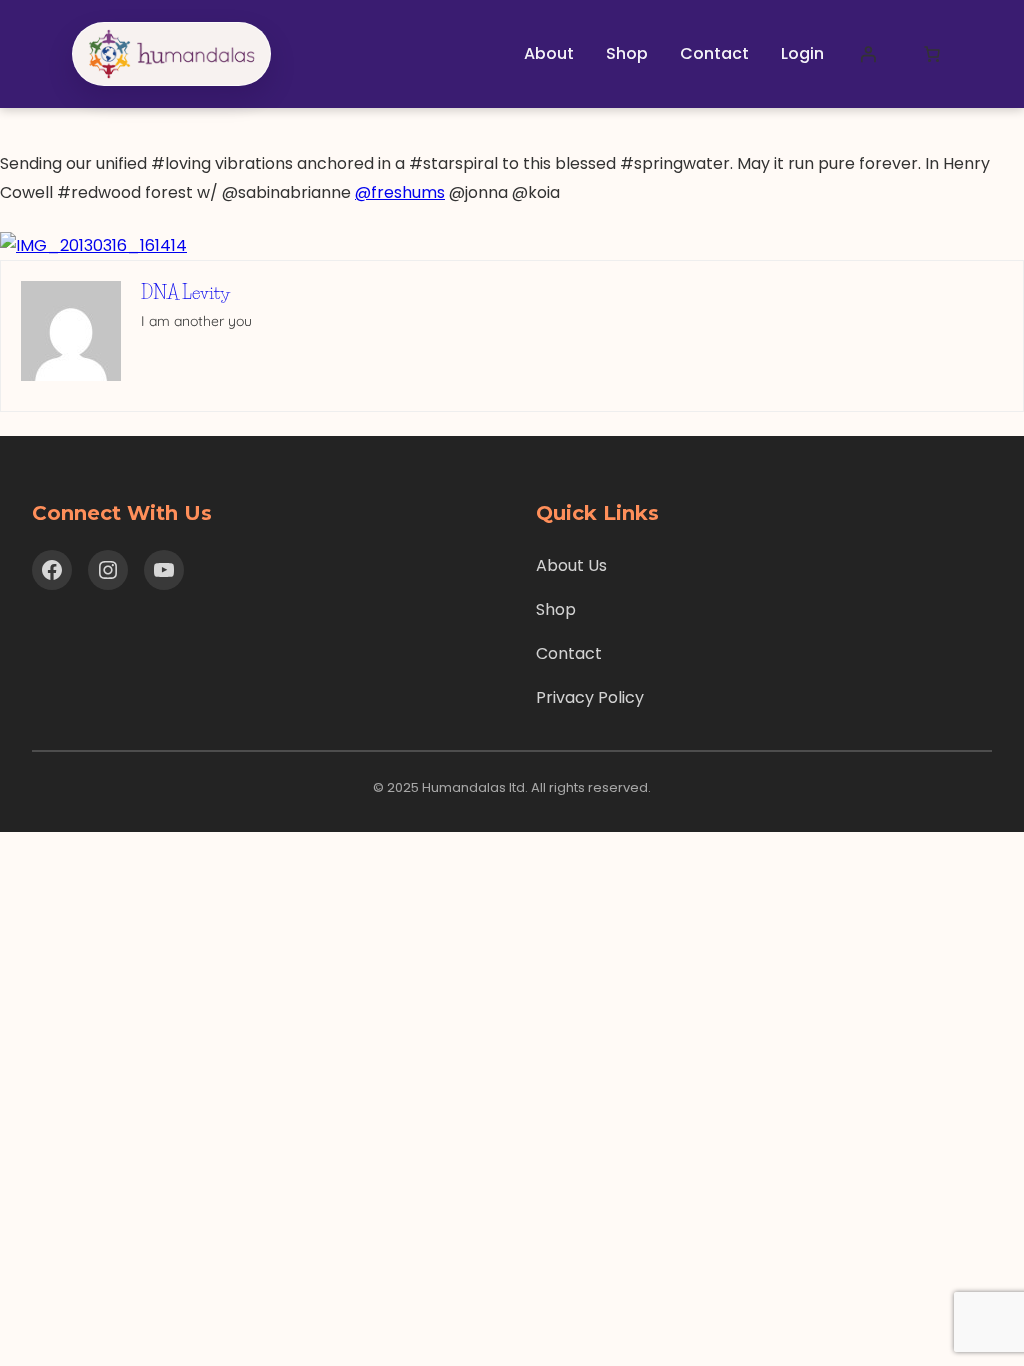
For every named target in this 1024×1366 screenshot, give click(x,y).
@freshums (400, 192)
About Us (571, 565)
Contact (569, 653)
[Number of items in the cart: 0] (932, 54)
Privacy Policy (590, 697)
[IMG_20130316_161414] (93, 245)
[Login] (868, 54)
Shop (556, 609)
